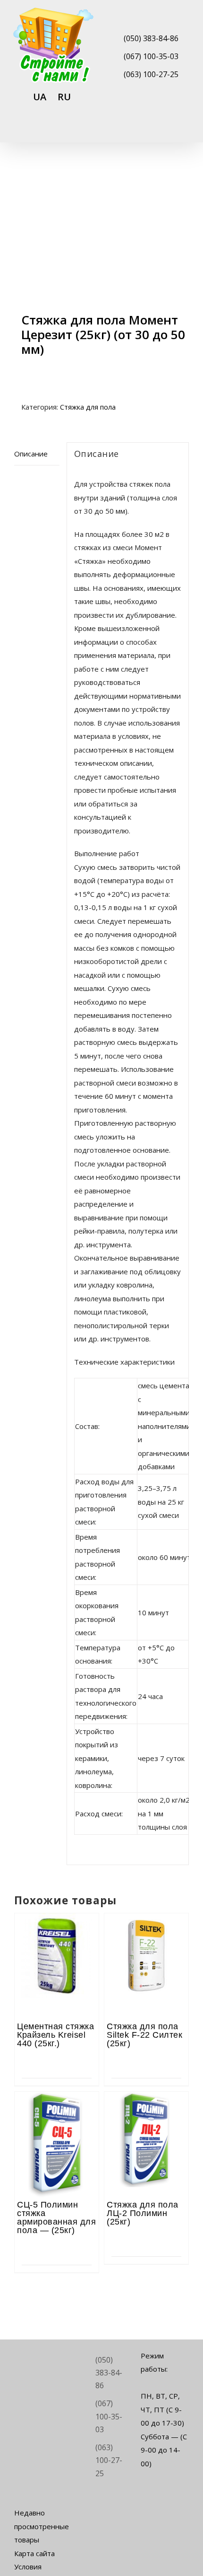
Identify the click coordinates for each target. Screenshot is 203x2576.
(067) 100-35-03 (151, 56)
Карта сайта (34, 2553)
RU (64, 97)
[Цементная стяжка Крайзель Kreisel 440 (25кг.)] (57, 1939)
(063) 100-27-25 (151, 74)
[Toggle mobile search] (168, 130)
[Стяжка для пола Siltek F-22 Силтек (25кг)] (146, 1939)
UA (40, 97)
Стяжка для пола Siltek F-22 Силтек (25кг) (144, 2035)
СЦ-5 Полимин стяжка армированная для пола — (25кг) (56, 2217)
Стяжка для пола (88, 407)
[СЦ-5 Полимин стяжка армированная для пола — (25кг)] (57, 2118)
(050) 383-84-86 (151, 38)
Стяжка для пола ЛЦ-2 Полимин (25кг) (143, 2213)
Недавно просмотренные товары (38, 2526)
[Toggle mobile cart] (151, 130)
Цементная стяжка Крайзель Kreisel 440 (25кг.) (55, 2035)
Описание (31, 454)
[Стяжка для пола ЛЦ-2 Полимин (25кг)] (146, 2118)
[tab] (37, 454)
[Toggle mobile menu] (185, 130)
